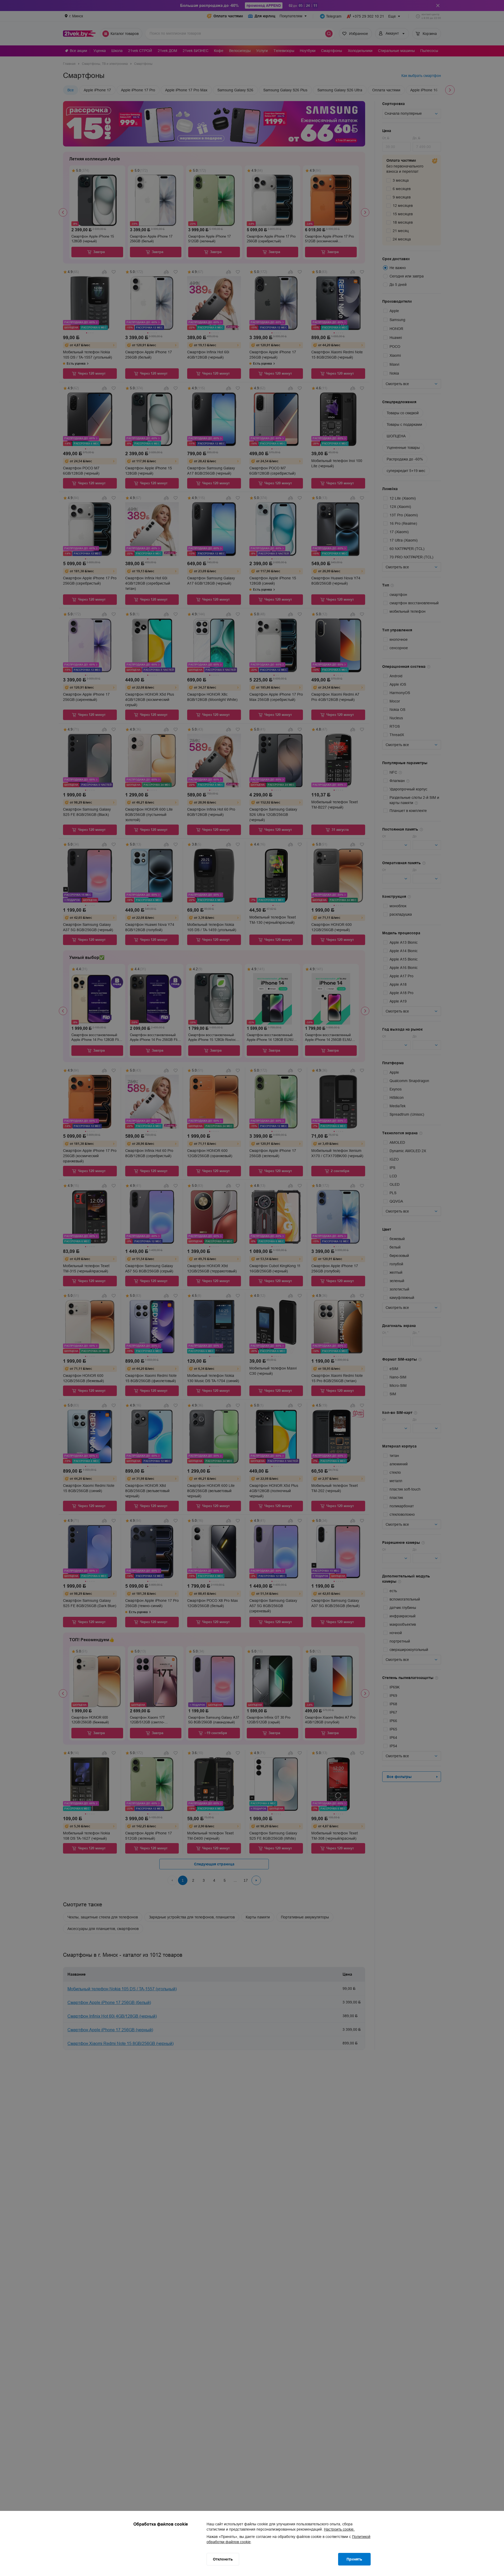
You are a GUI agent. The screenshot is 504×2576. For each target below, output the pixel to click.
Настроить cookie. (339, 2529)
